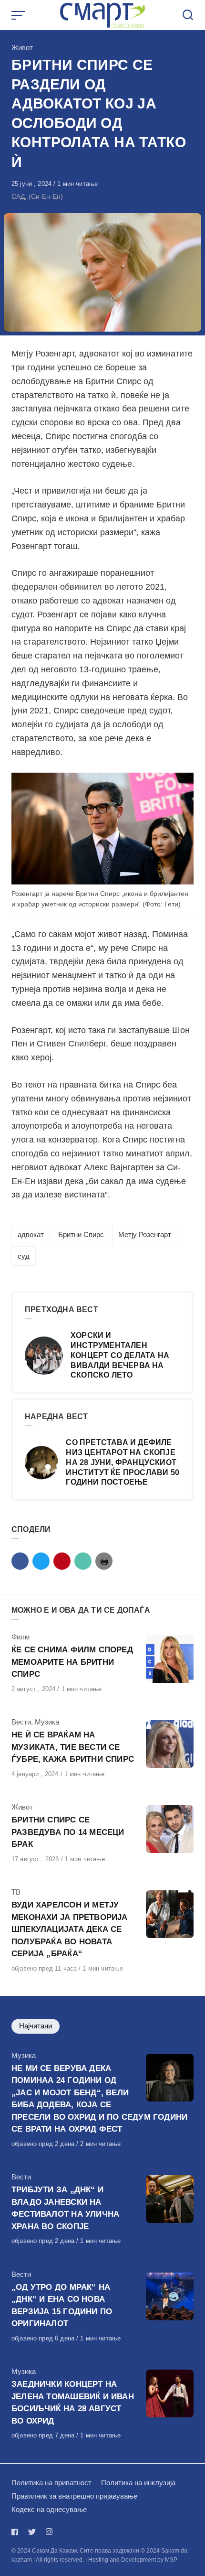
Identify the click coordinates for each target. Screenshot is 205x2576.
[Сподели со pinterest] (62, 1561)
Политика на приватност (51, 2483)
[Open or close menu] (19, 15)
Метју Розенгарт (145, 1234)
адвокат (31, 1234)
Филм (20, 1637)
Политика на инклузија (138, 2483)
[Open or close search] (188, 15)
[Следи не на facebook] (17, 2532)
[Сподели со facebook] (20, 1561)
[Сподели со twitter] (41, 1561)
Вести (21, 1722)
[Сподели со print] (104, 1561)
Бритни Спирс (81, 1234)
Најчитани (36, 2026)
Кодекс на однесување (49, 2509)
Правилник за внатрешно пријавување (74, 2496)
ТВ (16, 1892)
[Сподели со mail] (83, 1561)
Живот (22, 48)
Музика (47, 1722)
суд (24, 1256)
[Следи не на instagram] (49, 2532)
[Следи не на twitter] (32, 2532)
